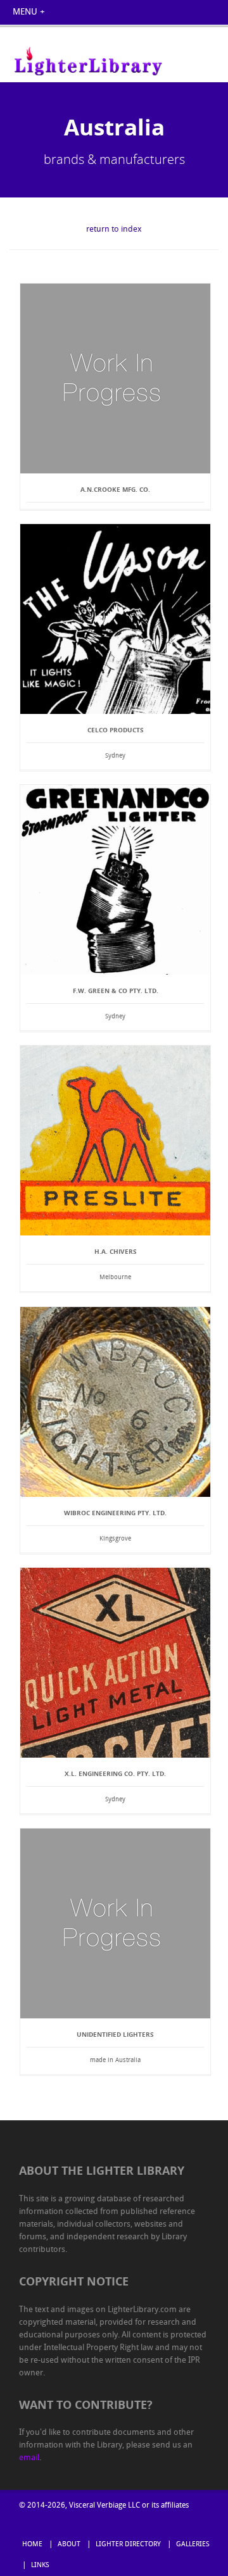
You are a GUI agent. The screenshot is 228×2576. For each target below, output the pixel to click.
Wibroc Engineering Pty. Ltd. (115, 1513)
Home (32, 2545)
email (29, 2458)
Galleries (193, 2545)
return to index (114, 229)
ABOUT (69, 2545)
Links (40, 2566)
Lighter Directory (128, 2545)
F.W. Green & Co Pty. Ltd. (116, 991)
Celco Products (116, 730)
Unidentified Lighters (115, 2034)
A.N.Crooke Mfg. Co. (115, 489)
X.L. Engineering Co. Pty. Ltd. (115, 1773)
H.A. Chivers (116, 1251)
